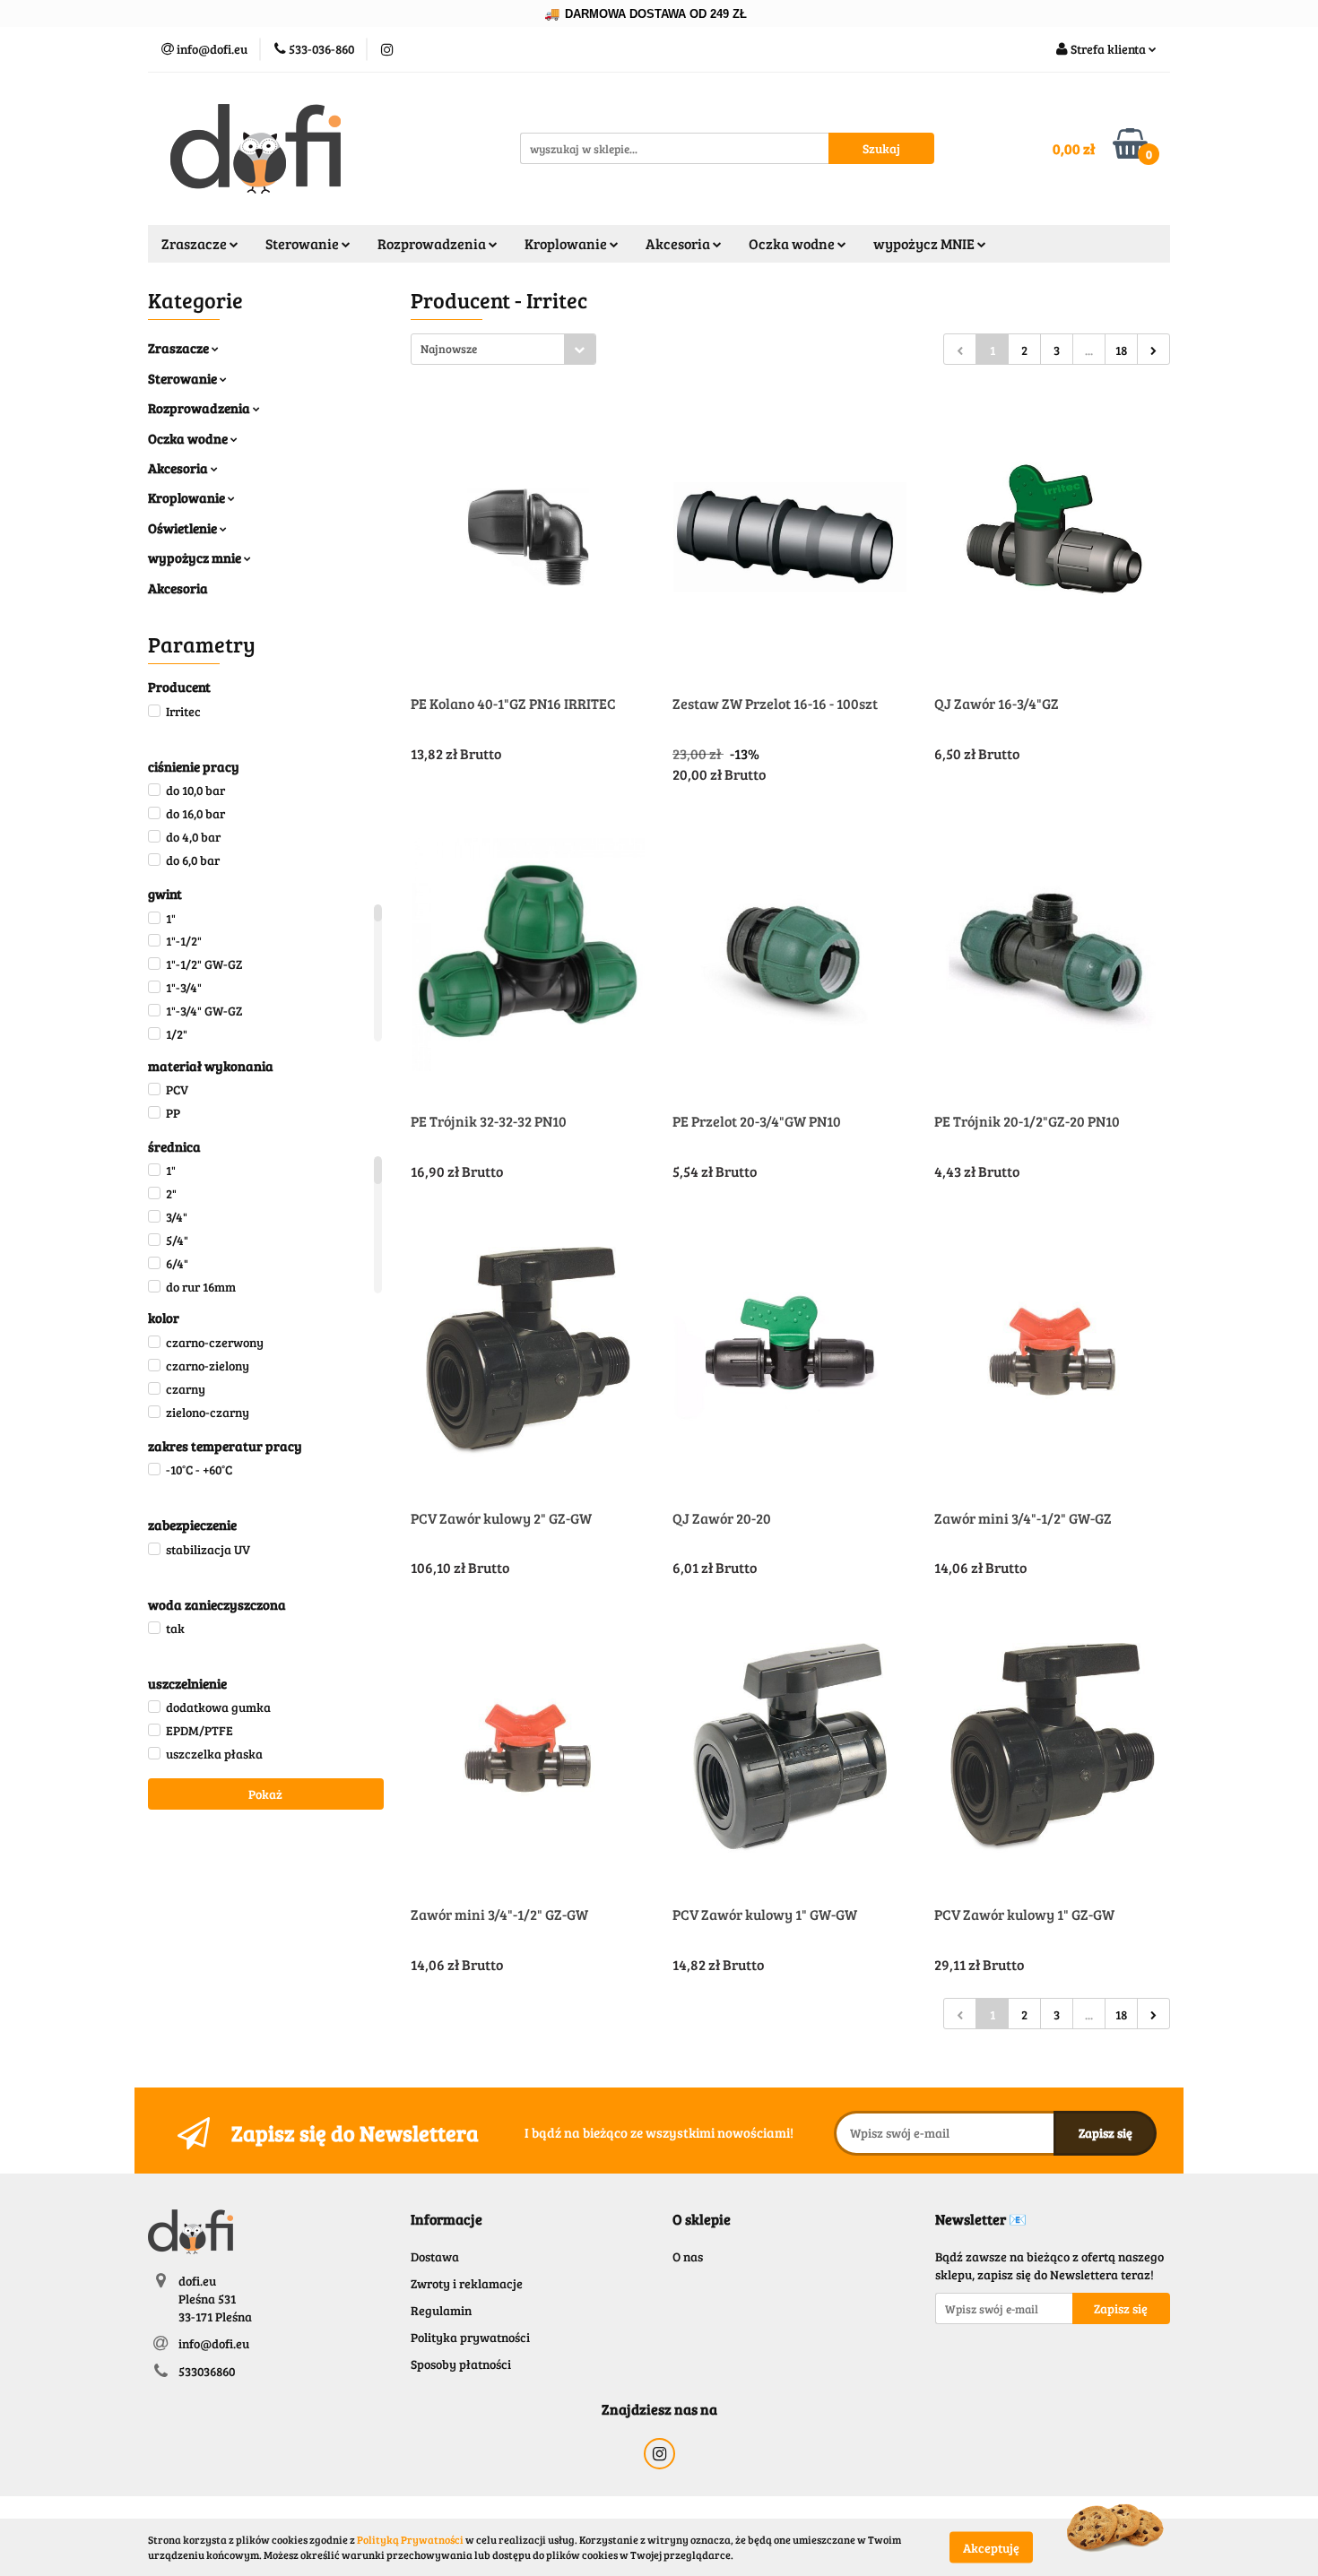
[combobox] (503, 349)
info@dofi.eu (214, 2343)
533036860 (207, 2371)
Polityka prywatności (470, 2337)
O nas (688, 2256)
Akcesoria (179, 468)
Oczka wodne (189, 438)
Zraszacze (180, 348)
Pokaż (265, 1794)
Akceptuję (991, 2547)
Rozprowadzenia (200, 408)
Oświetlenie (184, 528)
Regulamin (441, 2310)
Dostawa (435, 2256)
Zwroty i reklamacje (467, 2283)
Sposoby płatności (461, 2364)
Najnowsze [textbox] (449, 349)
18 (1121, 350)
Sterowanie (184, 378)
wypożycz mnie (196, 558)
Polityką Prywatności (410, 2539)
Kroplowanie (188, 497)
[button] (447, 2220)
